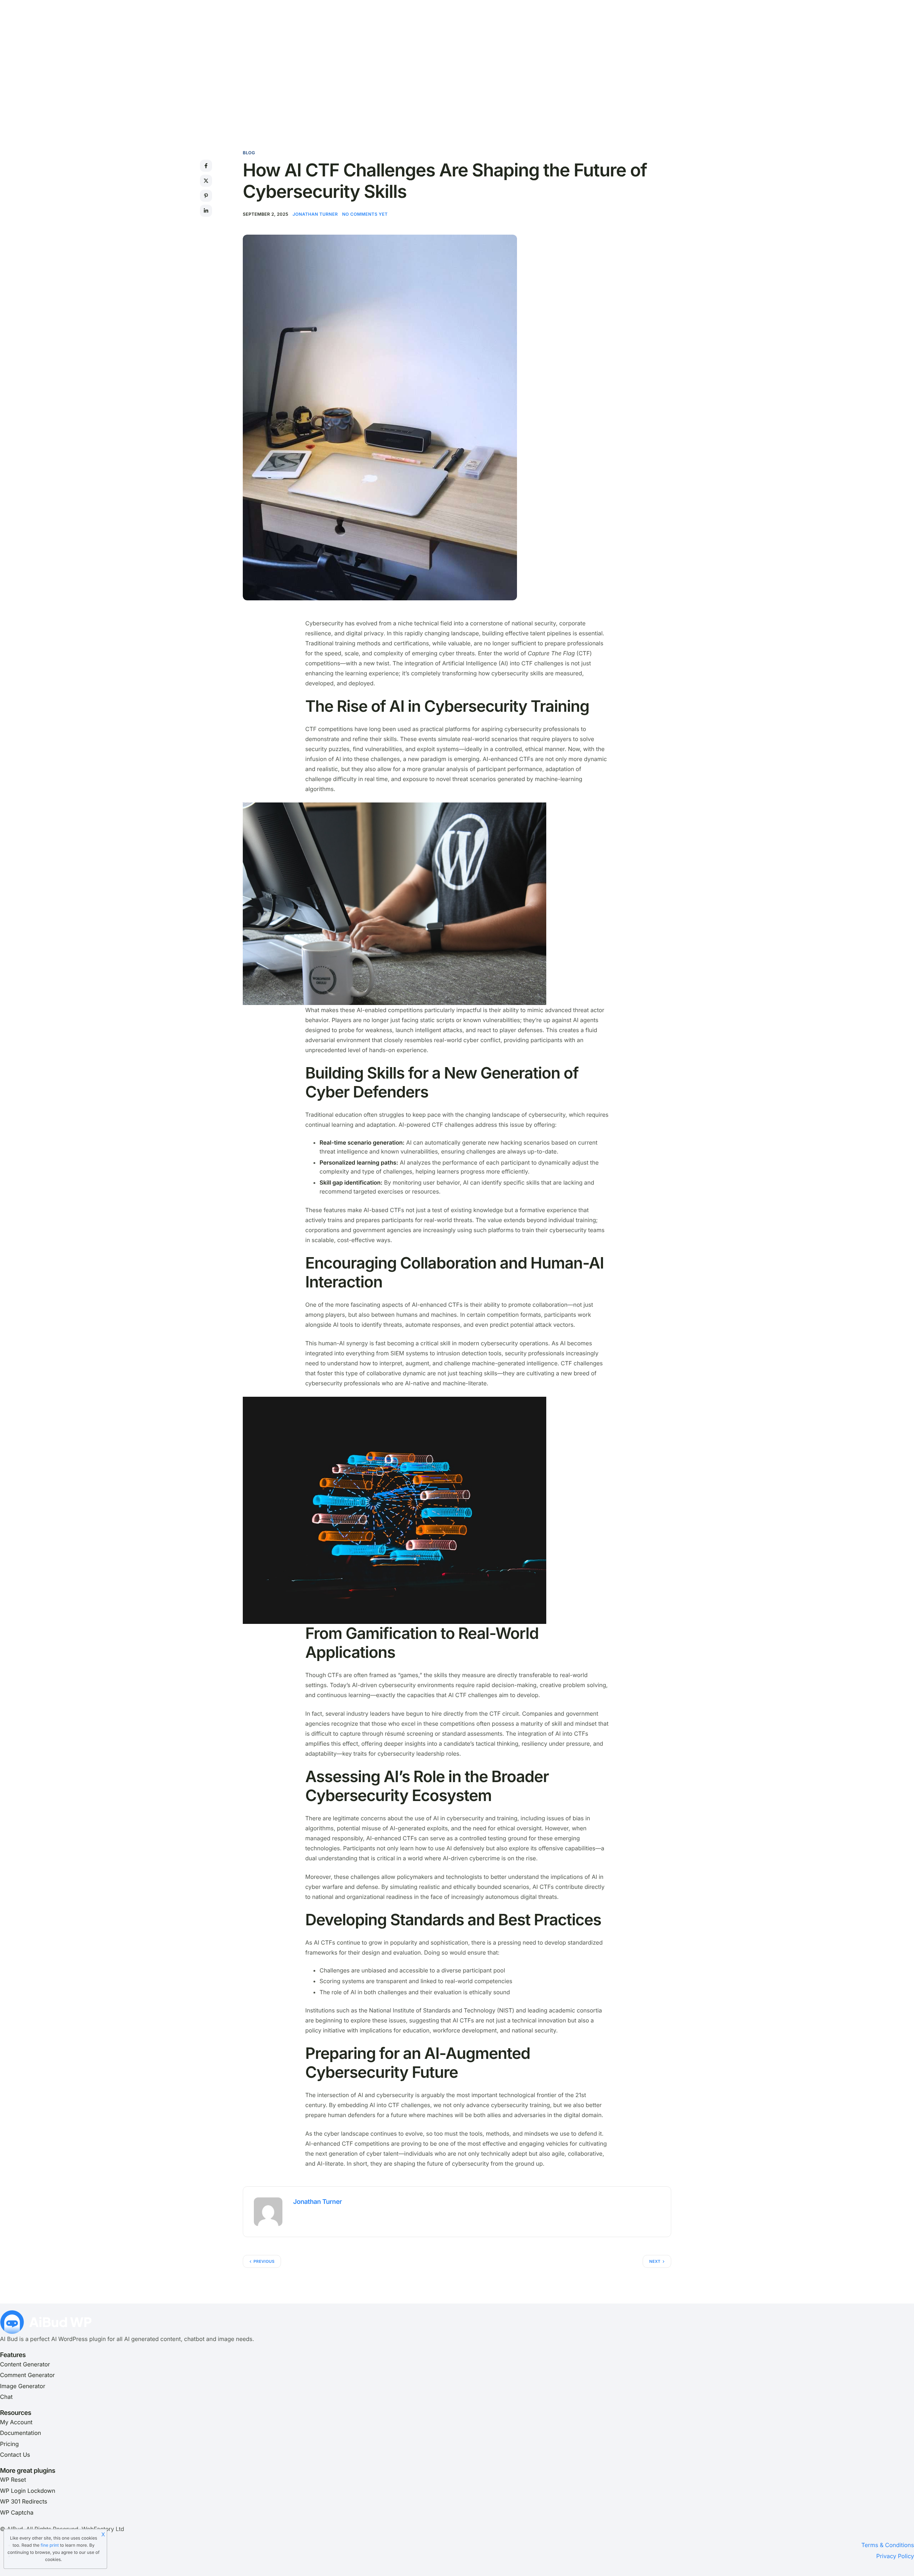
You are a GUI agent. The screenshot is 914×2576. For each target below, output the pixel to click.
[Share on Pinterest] (206, 196)
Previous (264, 2261)
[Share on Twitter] (206, 181)
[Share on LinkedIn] (206, 211)
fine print (50, 2545)
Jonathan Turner (315, 214)
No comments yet (365, 214)
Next (655, 2261)
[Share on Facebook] (206, 166)
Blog (249, 153)
